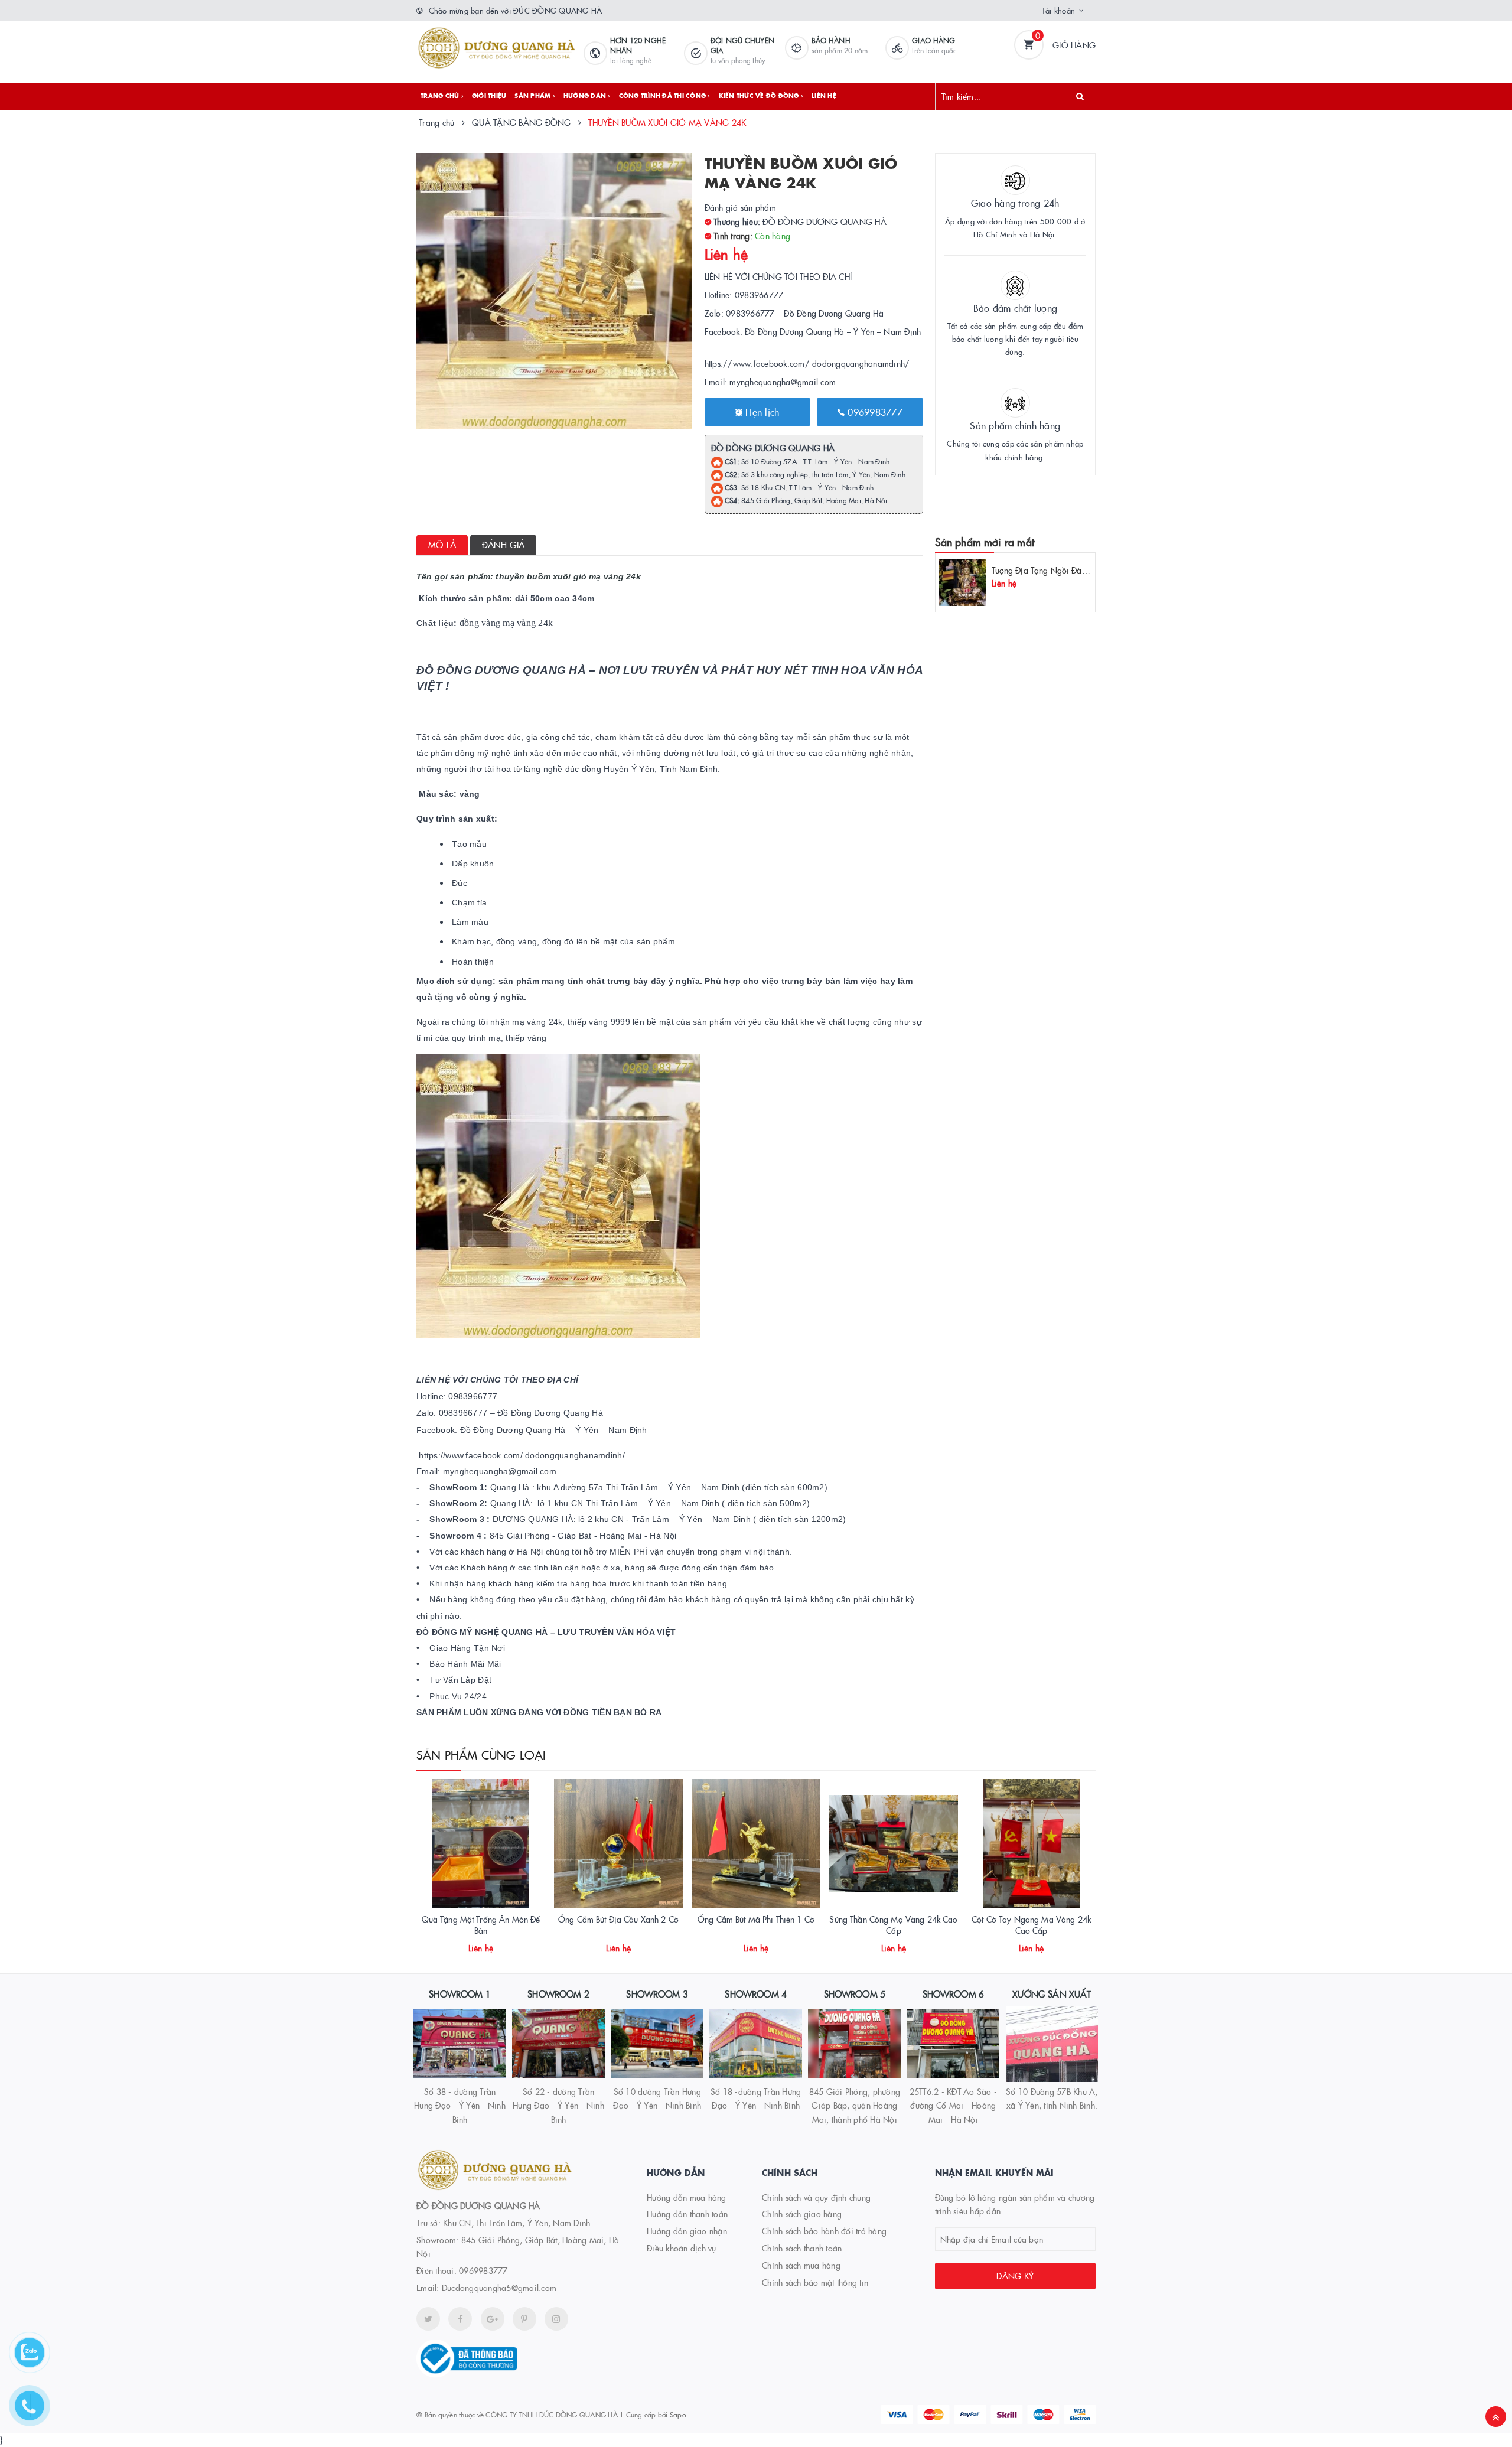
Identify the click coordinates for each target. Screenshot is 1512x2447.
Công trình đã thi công (664, 96)
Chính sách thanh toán (802, 2248)
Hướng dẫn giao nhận (687, 2231)
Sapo (678, 2414)
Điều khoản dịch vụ (682, 2248)
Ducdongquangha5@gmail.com (499, 2288)
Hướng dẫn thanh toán (687, 2214)
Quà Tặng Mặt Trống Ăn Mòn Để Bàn (481, 1925)
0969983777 (874, 412)
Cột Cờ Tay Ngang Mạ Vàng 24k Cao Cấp (1031, 1925)
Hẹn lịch (761, 412)
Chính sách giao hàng (802, 2214)
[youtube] (524, 2319)
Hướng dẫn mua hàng (687, 2197)
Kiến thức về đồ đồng (760, 96)
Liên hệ (824, 96)
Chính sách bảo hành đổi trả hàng (824, 2231)
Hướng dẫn (586, 96)
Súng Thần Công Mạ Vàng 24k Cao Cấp (893, 1925)
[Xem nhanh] (494, 1944)
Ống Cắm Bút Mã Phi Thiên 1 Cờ (756, 1919)
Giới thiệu (489, 96)
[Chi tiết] (465, 1944)
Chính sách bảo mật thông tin (815, 2282)
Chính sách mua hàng (801, 2265)
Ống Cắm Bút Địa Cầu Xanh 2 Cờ (618, 1919)
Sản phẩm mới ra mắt (985, 542)
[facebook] (460, 2319)
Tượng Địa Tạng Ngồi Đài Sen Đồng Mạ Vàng (1075, 570)
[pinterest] (556, 2319)
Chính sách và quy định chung (816, 2197)
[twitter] (428, 2319)
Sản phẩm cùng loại (481, 1754)
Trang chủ (441, 96)
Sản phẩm (533, 96)
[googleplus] (493, 2319)
